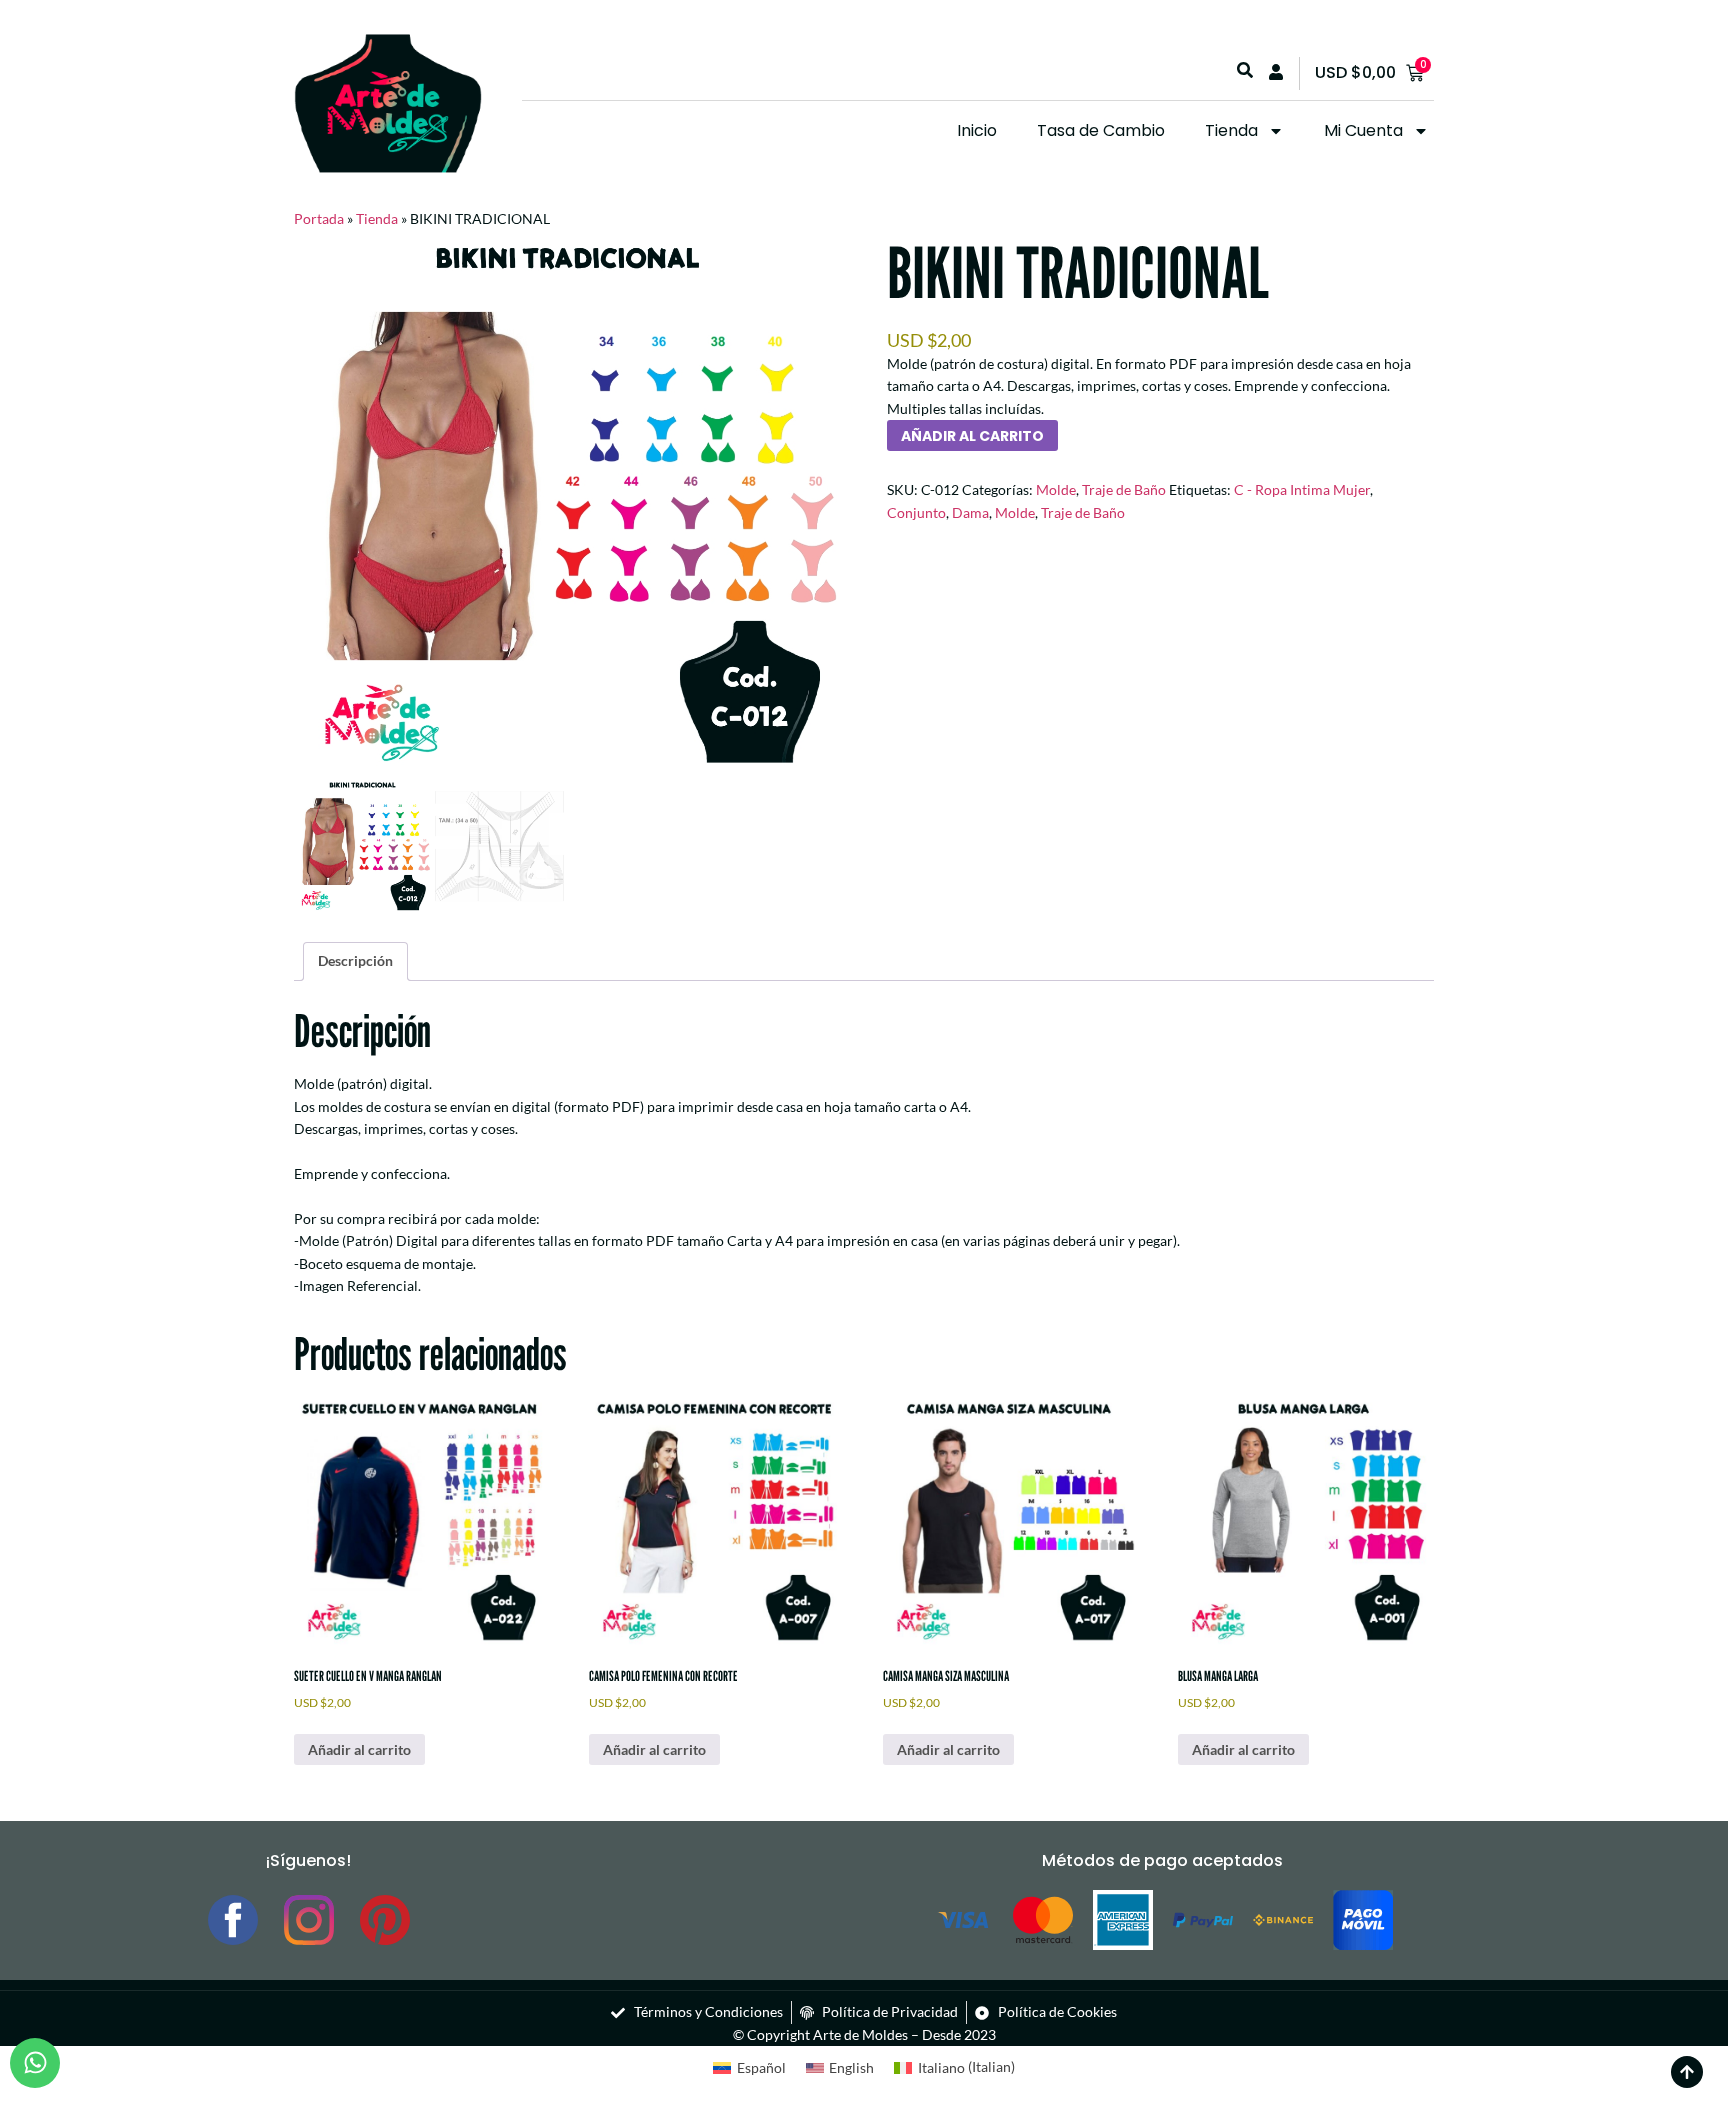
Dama (970, 512)
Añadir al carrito (972, 436)
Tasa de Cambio (1101, 130)
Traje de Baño (1124, 489)
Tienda (1231, 130)
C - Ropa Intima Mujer (1302, 489)
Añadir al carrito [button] (359, 1749)
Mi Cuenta (1363, 130)
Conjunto (916, 512)
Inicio (977, 130)
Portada (319, 218)
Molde (1056, 489)
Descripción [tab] (355, 960)
